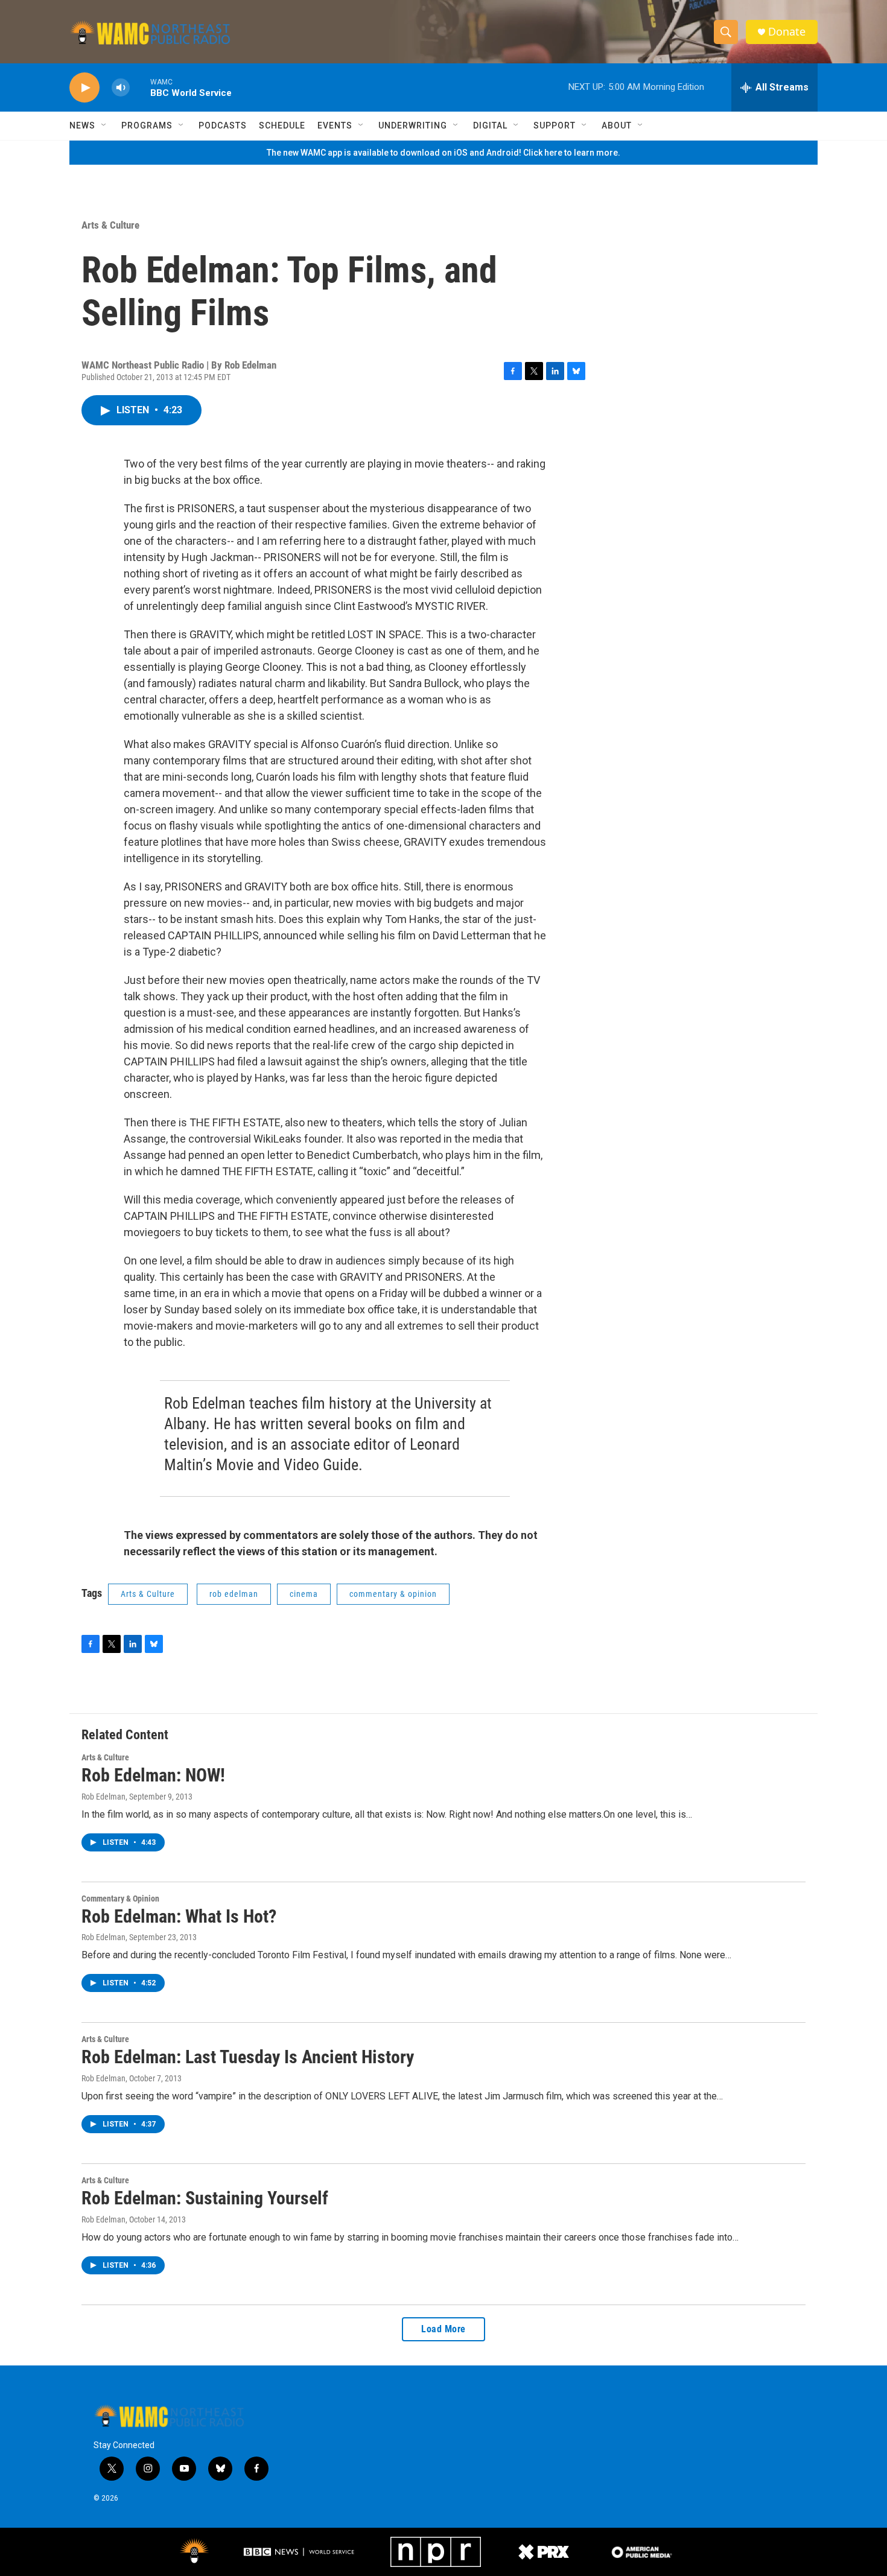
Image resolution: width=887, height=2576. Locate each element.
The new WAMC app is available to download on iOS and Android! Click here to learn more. (443, 153)
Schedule (282, 125)
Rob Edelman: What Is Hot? (179, 1916)
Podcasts (223, 125)
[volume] (121, 88)
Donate (787, 32)
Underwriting (413, 125)
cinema (304, 1594)
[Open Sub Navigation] (104, 125)
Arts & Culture (110, 225)
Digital (490, 125)
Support (555, 125)
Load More (443, 2329)
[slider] (140, 87)
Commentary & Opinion (120, 1899)
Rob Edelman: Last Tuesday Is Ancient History (248, 2057)
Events (335, 125)
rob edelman (234, 1594)
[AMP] (642, 2552)
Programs (147, 125)
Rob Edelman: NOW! (153, 1775)
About (617, 125)
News (82, 125)
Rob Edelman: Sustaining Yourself (205, 2198)
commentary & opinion (393, 1594)
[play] (84, 88)
